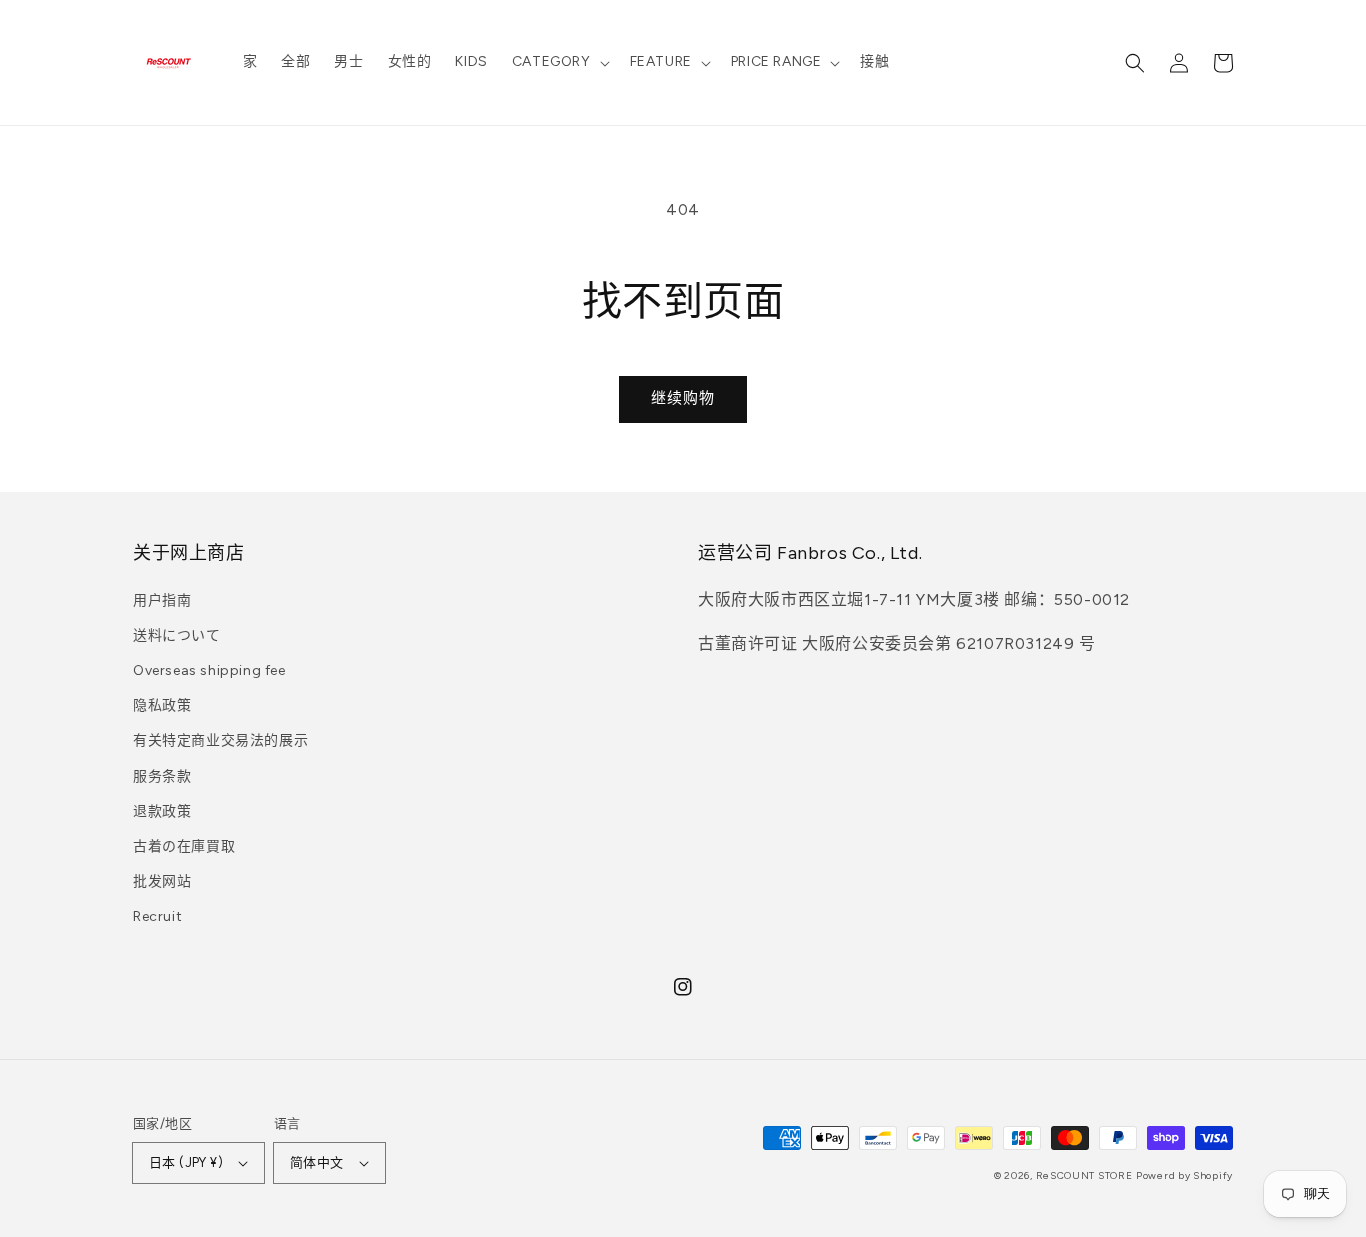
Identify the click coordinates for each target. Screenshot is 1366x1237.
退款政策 (162, 811)
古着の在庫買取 (184, 846)
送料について (177, 635)
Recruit (157, 916)
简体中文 (317, 1162)
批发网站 (162, 881)
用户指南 (162, 600)
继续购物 (683, 398)
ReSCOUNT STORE (1084, 1175)
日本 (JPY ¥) (186, 1162)
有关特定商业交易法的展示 (220, 740)
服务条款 (162, 776)
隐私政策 (162, 705)
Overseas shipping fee (209, 670)
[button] (559, 62)
